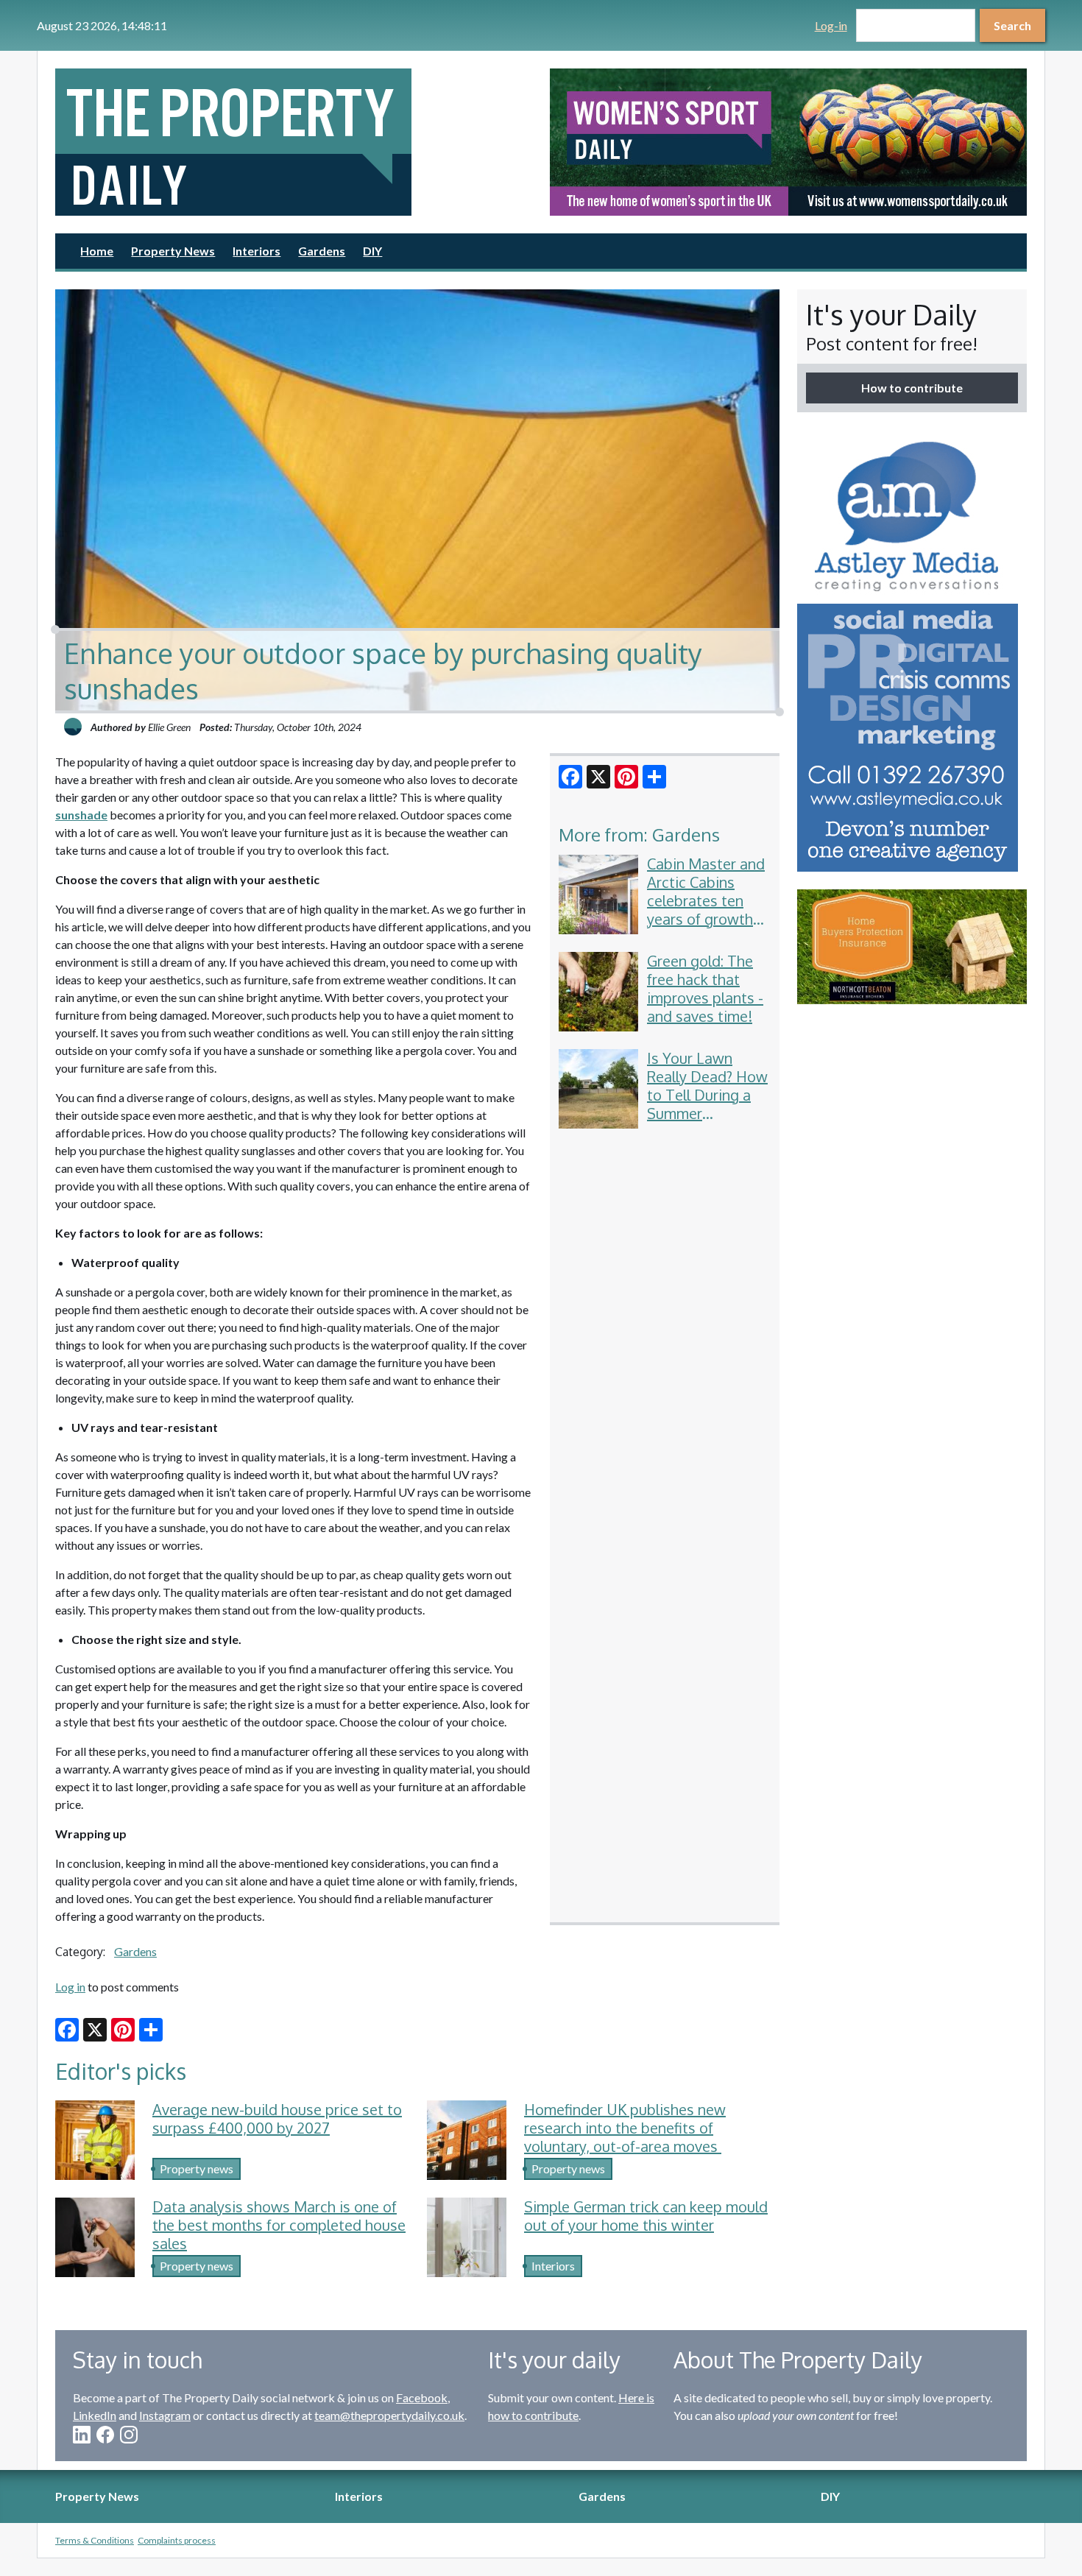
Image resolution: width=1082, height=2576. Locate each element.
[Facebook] (570, 777)
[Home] (294, 142)
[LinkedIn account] (82, 2435)
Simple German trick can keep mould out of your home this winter (646, 2216)
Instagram (165, 2415)
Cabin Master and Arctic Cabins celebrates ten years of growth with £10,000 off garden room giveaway (706, 919)
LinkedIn (95, 2415)
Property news (197, 2169)
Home (97, 251)
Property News (173, 251)
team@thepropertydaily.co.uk (389, 2415)
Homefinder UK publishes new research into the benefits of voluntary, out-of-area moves (625, 2128)
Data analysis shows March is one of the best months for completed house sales (279, 2225)
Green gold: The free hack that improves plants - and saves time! (705, 988)
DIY (372, 251)
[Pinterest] (626, 777)
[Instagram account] (129, 2435)
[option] (788, 142)
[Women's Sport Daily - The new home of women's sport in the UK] (788, 142)
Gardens (322, 251)
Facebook (422, 2397)
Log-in (831, 25)
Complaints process (177, 2540)
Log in (70, 1987)
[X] (598, 777)
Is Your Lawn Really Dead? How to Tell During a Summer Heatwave (707, 1095)
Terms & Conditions (95, 2540)
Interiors (257, 251)
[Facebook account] (105, 2435)
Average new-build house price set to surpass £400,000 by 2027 (277, 2118)
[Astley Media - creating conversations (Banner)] (912, 651)
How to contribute (912, 388)
